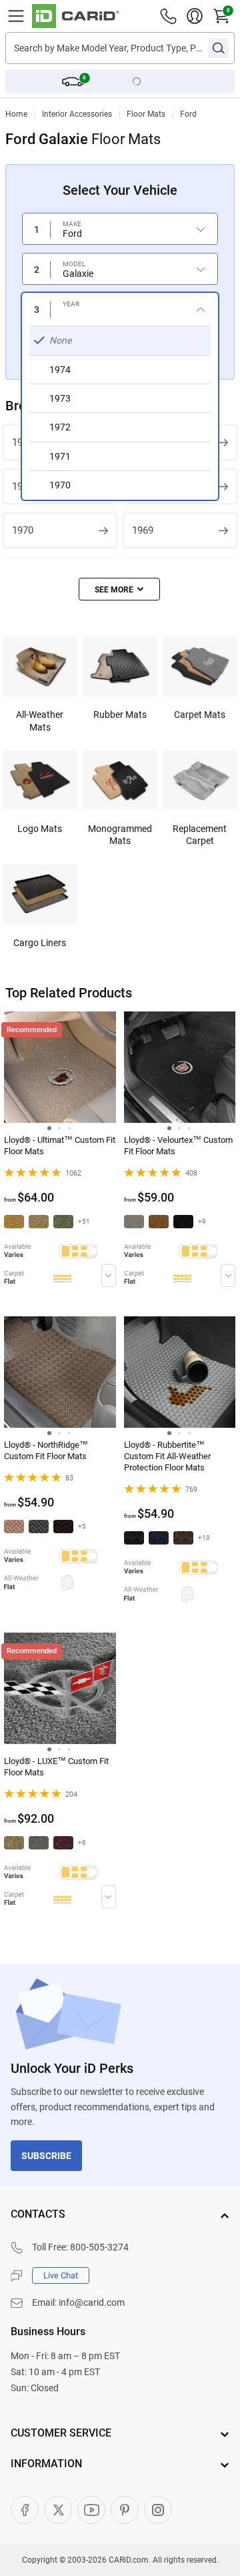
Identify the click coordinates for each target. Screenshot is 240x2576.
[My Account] (195, 16)
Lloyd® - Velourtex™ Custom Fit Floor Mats (178, 1146)
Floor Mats (146, 114)
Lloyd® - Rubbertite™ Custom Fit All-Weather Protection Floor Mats (167, 1456)
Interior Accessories (77, 114)
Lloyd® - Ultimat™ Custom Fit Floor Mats (60, 1146)
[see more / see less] (119, 589)
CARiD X (58, 2510)
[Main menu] (16, 16)
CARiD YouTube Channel (91, 2510)
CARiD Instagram (158, 2510)
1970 (23, 530)
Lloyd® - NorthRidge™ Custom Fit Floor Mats (46, 1450)
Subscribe (46, 2156)
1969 (143, 530)
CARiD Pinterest (125, 2510)
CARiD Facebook (25, 2510)
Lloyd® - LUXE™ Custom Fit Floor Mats (56, 1767)
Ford (188, 114)
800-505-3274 (99, 2247)
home (16, 114)
